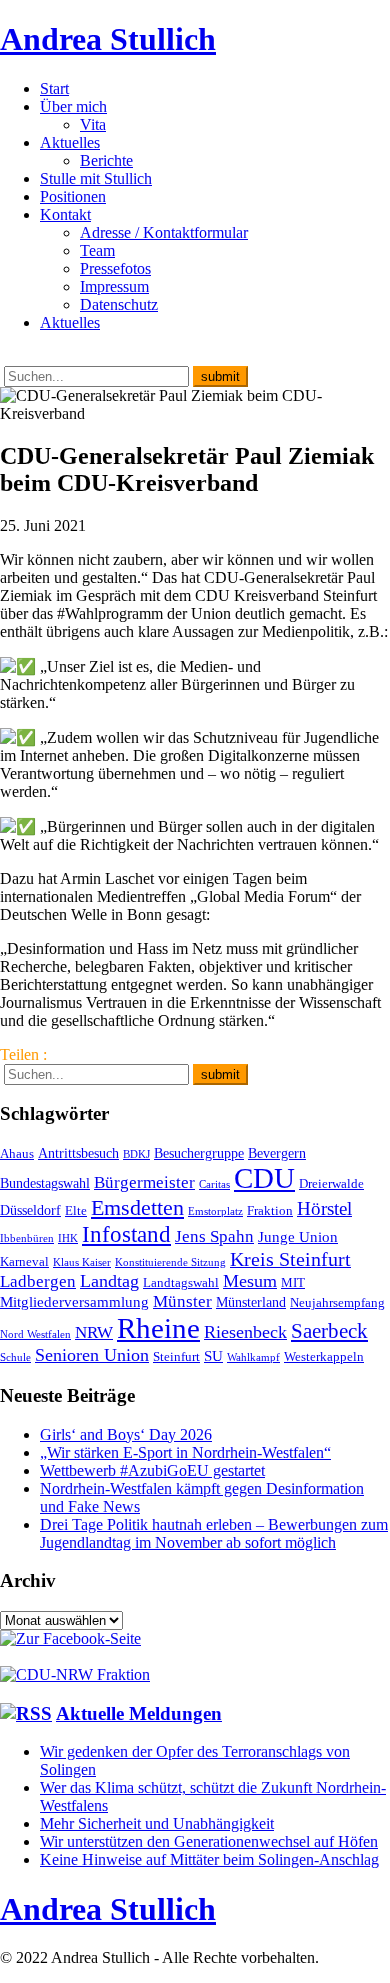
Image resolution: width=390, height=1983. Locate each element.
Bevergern (277, 1153)
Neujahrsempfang (337, 1303)
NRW (94, 1332)
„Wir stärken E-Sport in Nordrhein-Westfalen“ (185, 1452)
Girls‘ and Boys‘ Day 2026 (126, 1434)
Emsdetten (137, 1207)
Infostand (126, 1234)
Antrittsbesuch (78, 1153)
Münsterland (251, 1302)
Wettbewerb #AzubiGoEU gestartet (152, 1470)
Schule (15, 1357)
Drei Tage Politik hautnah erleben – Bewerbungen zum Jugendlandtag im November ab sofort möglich (214, 1533)
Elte (76, 1211)
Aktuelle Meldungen (139, 1713)
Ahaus (17, 1154)
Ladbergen (38, 1281)
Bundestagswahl (45, 1183)
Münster (182, 1301)
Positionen (73, 196)
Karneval (24, 1262)
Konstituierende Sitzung (170, 1262)
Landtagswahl (181, 1283)
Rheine (158, 1328)
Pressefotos (115, 268)
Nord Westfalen (35, 1334)
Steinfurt (176, 1357)
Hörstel (324, 1208)
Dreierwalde (331, 1184)
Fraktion (270, 1211)
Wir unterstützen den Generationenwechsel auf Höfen (209, 1841)
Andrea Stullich (108, 39)
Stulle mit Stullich (96, 178)
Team (97, 250)
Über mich (73, 106)
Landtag (109, 1281)
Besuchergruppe (199, 1153)
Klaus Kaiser (82, 1262)
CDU (264, 1178)
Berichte (106, 160)
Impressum (114, 286)
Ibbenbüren (27, 1238)
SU (213, 1355)
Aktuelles (70, 142)
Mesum (250, 1281)
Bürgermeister (144, 1182)
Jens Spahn (214, 1236)
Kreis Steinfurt (290, 1259)
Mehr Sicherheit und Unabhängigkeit (157, 1823)
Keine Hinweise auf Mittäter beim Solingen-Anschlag (209, 1859)
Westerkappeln (324, 1357)
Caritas (214, 1184)
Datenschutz (119, 304)
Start (54, 88)
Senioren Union (92, 1355)
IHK (68, 1238)
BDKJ (136, 1154)
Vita (93, 124)
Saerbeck (329, 1330)
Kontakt (65, 214)
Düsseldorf (30, 1210)
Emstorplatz (215, 1211)
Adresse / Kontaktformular (164, 232)
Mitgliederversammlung (74, 1301)
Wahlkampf (253, 1357)
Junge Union (298, 1236)
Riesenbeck (245, 1332)
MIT (293, 1283)
